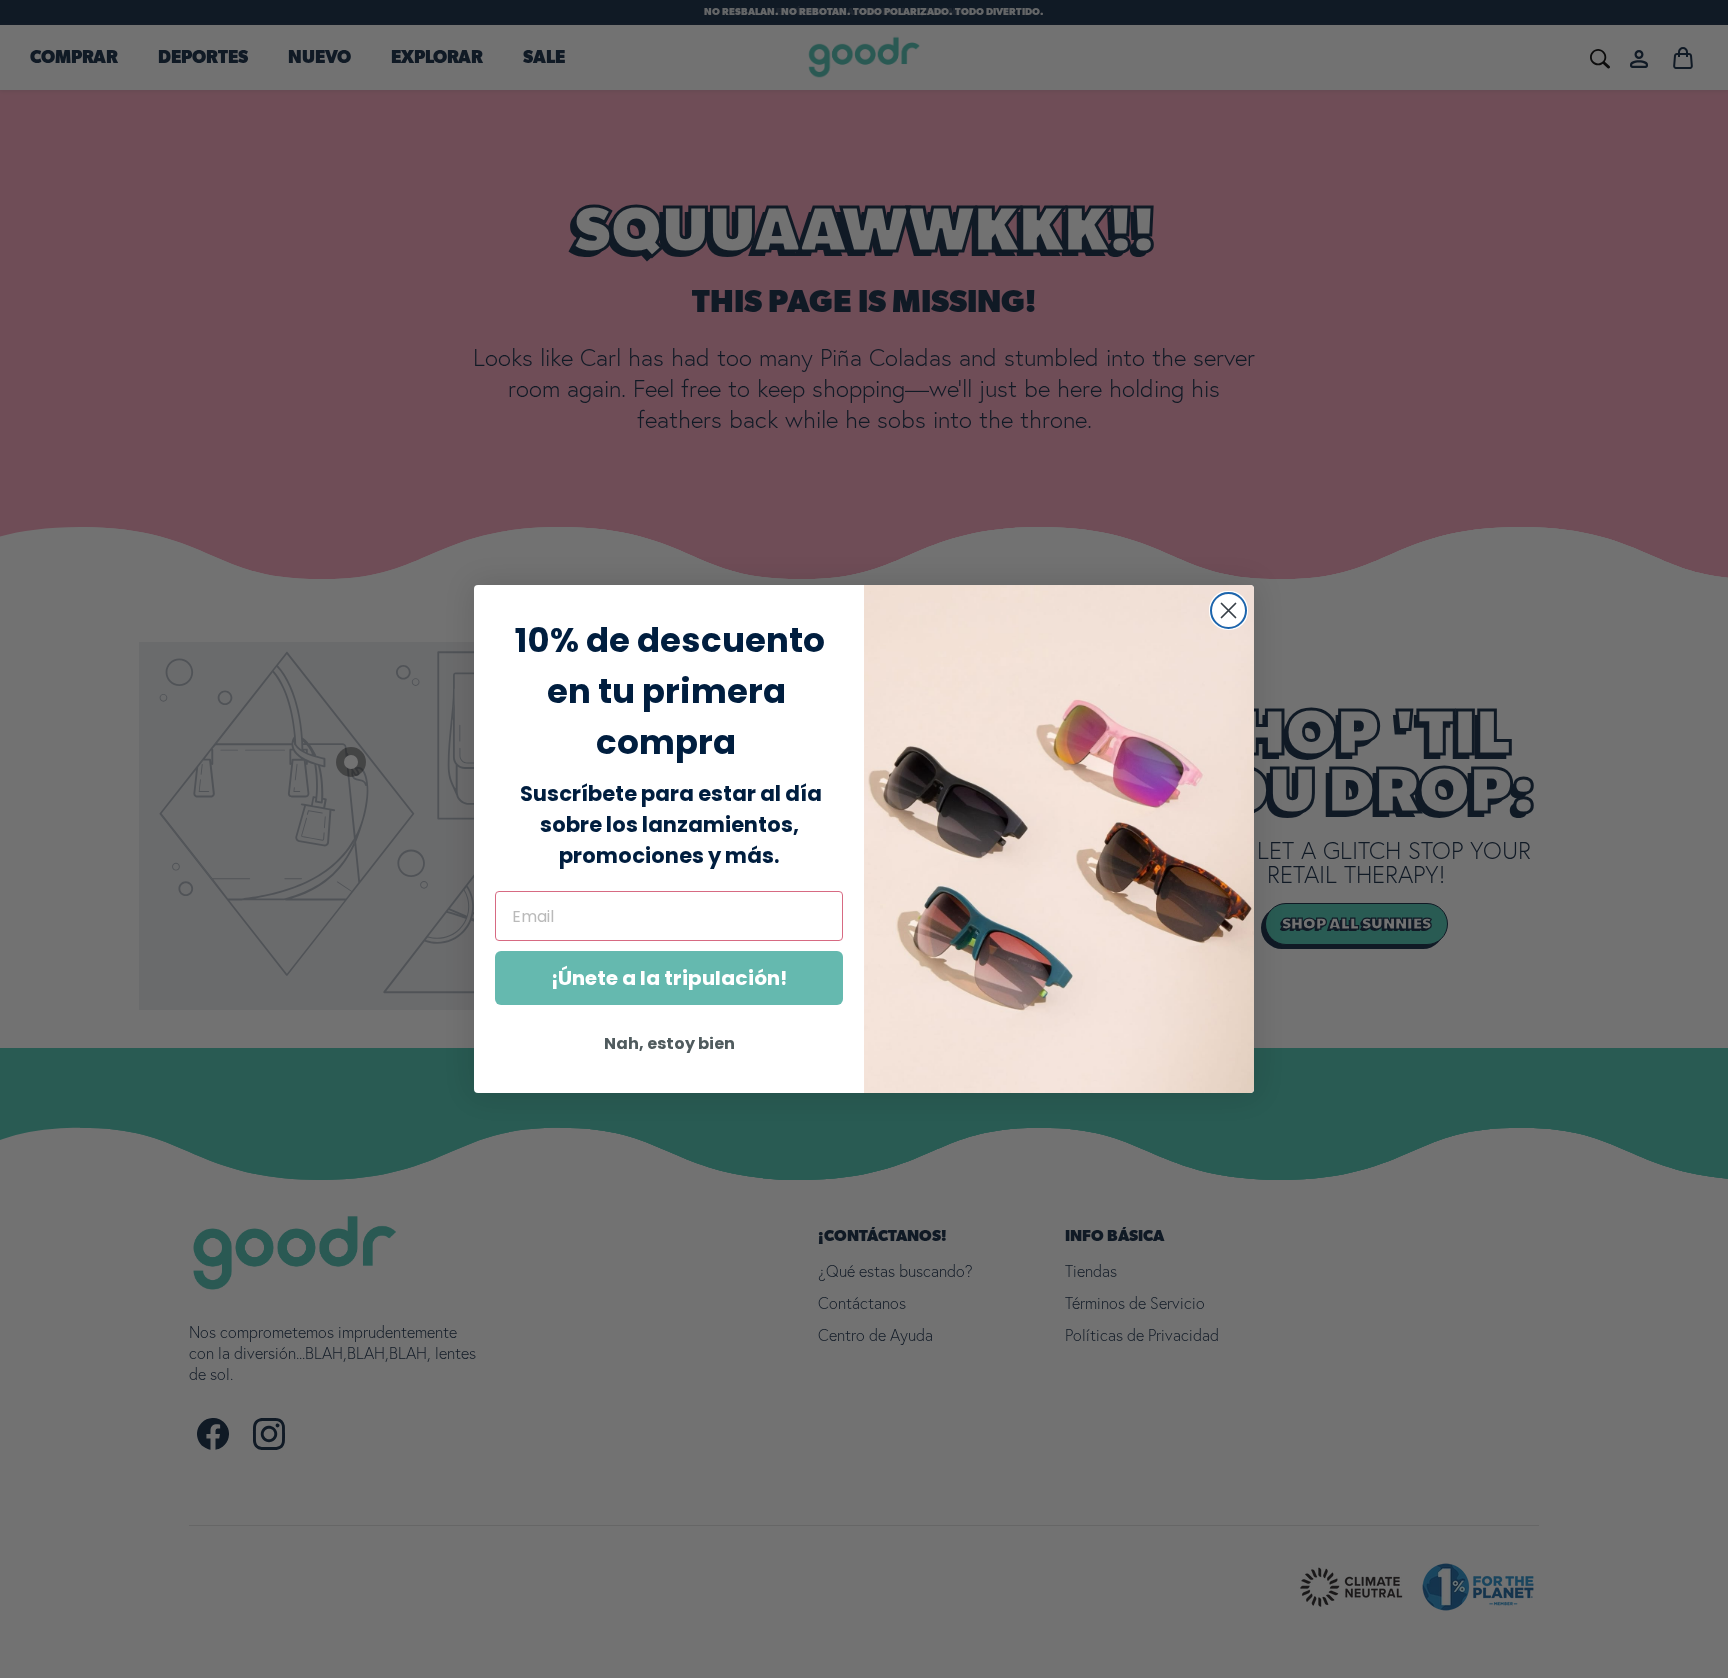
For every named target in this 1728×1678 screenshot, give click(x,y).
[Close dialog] (1228, 610)
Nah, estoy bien (669, 1043)
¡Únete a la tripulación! (669, 978)
